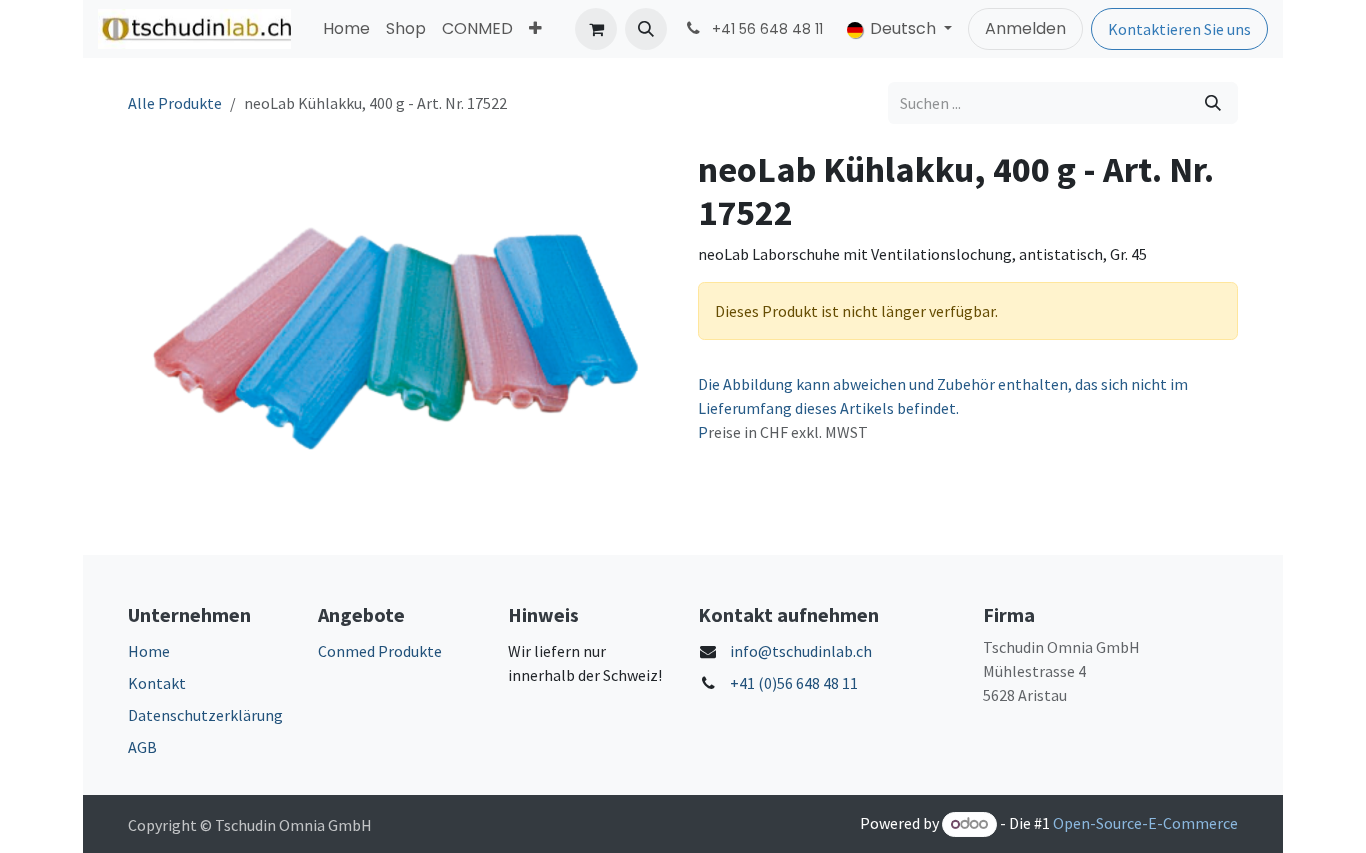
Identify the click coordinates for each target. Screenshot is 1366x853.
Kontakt (157, 683)
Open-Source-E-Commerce (1145, 823)
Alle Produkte (175, 103)
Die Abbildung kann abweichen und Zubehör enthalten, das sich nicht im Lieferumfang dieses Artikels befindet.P (943, 408)
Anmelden (1025, 28)
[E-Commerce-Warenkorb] (596, 29)
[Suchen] (1213, 103)
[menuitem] (346, 29)
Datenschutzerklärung (205, 715)
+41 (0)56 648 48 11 (794, 683)
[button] (646, 29)
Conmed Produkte (380, 651)
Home (149, 651)
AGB (142, 747)
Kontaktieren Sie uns (1179, 29)
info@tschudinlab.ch (801, 651)
